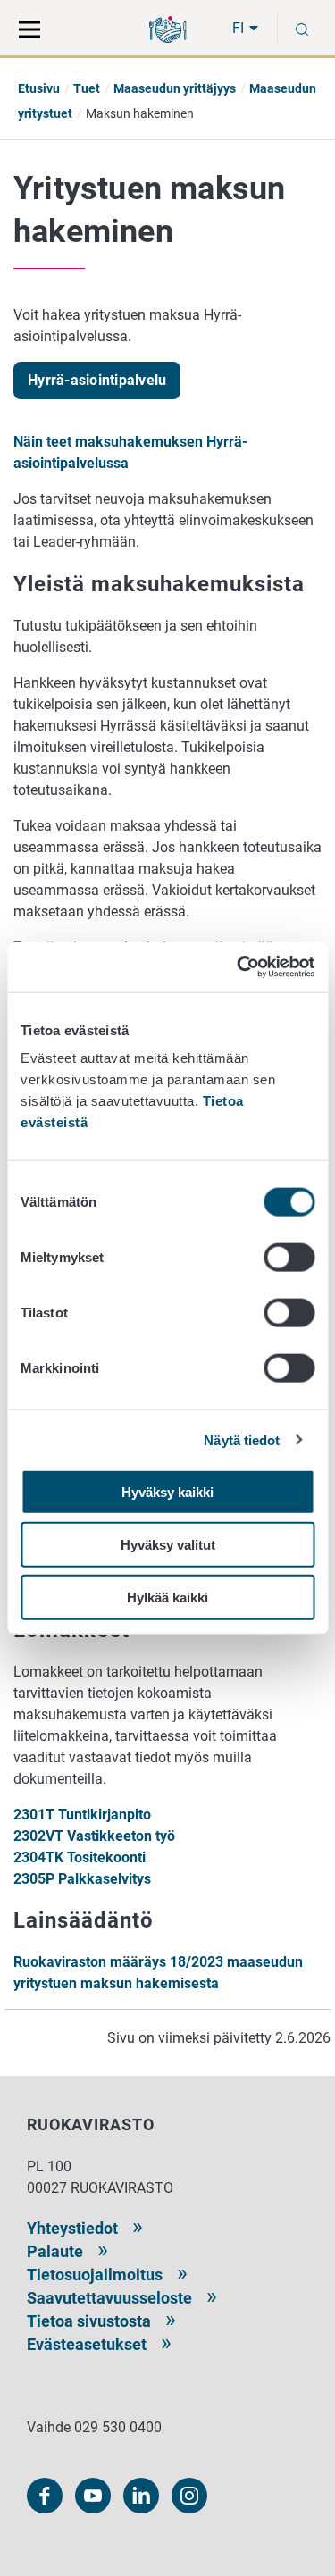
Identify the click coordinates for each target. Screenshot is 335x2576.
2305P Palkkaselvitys (82, 1879)
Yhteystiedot (72, 2228)
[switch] (289, 1258)
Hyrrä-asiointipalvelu (97, 380)
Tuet (87, 88)
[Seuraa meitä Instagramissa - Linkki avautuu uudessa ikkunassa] (189, 2496)
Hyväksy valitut (168, 1544)
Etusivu (39, 88)
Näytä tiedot (242, 1439)
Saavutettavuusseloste (109, 2298)
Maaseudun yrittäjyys (175, 88)
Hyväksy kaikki (167, 1492)
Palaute (55, 2251)
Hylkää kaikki (167, 1597)
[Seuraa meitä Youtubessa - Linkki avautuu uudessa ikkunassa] (93, 2496)
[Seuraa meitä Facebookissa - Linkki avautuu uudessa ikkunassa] (45, 2496)
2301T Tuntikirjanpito (82, 1815)
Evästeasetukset (87, 2344)
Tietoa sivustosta (89, 2321)
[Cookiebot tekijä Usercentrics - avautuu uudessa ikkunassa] (239, 967)
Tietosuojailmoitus (95, 2275)
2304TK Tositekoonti (80, 1857)
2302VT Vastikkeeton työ (94, 1836)
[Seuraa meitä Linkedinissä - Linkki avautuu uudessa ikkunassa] (141, 2496)
